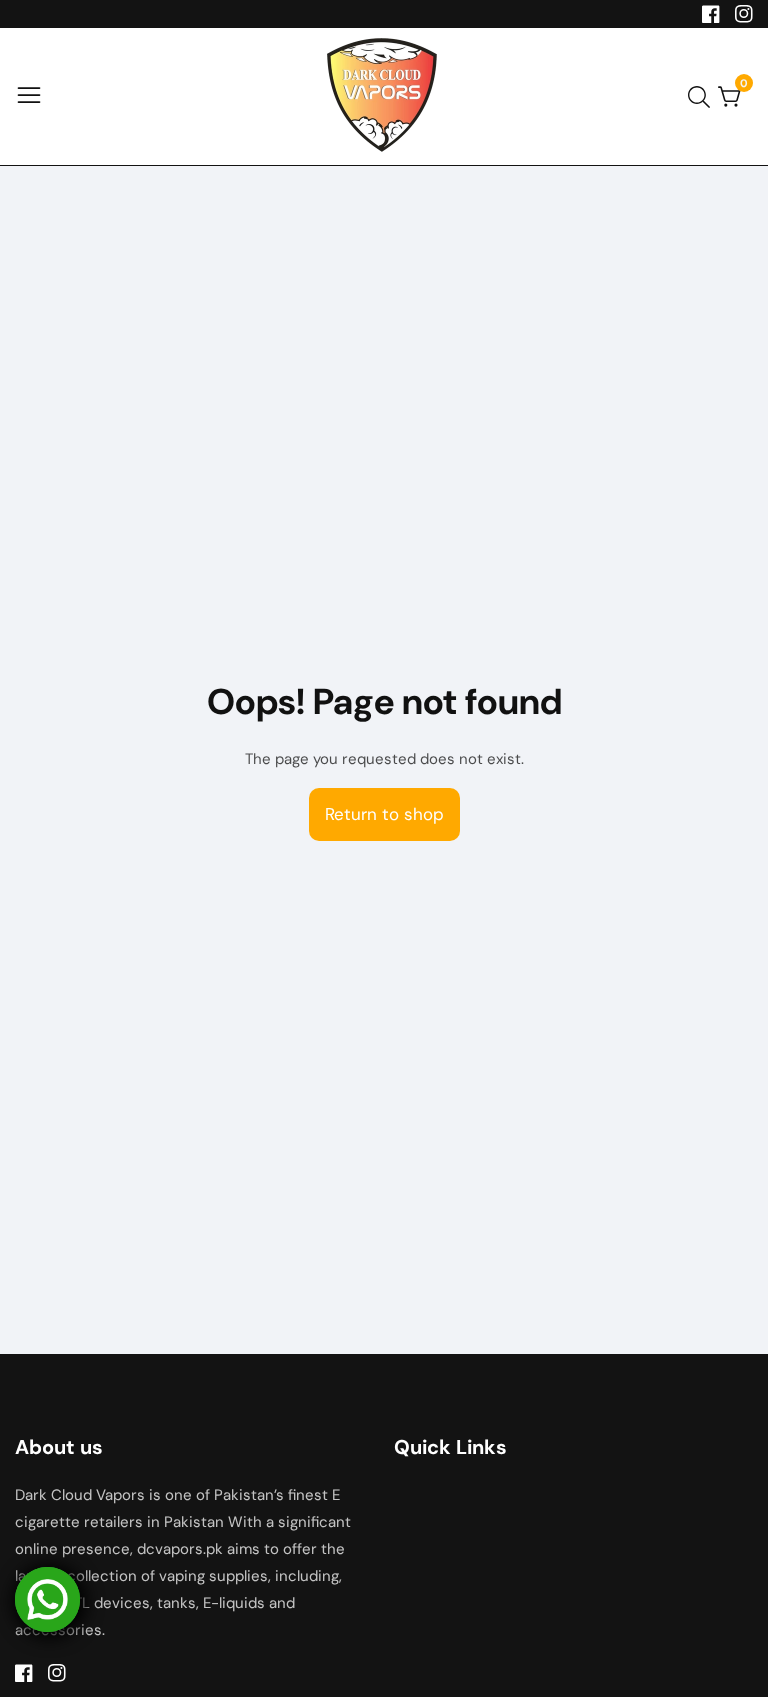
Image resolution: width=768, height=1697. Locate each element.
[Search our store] (703, 97)
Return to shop (384, 814)
